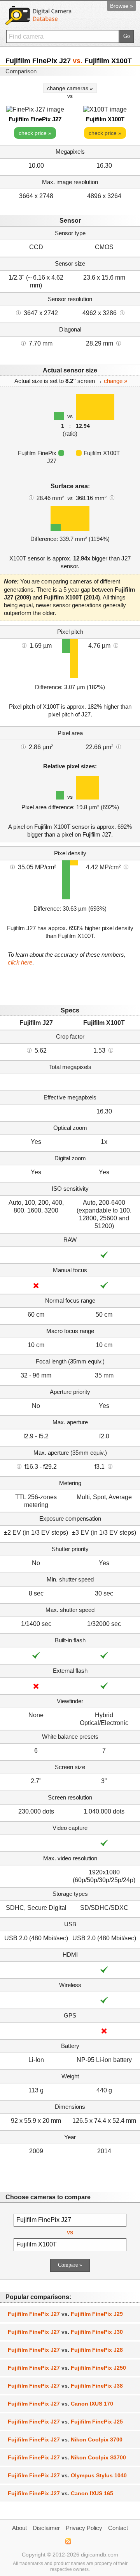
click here (20, 962)
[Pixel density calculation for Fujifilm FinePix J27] (12, 867)
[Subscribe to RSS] (68, 2541)
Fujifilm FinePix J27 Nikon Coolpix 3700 (65, 2439)
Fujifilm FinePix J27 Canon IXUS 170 (60, 2404)
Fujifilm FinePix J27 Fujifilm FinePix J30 (65, 2332)
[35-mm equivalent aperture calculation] (19, 1466)
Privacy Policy (84, 2528)
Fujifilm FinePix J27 (35, 119)
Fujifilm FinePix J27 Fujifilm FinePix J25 (65, 2422)
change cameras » (70, 88)
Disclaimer (46, 2528)
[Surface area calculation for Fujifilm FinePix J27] (31, 497)
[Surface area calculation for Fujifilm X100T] (112, 497)
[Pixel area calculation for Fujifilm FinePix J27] (23, 746)
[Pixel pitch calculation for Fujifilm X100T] (116, 645)
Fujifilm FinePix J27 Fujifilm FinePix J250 (67, 2368)
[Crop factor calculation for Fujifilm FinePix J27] (29, 1050)
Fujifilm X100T (105, 119)
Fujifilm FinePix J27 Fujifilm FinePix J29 (65, 2314)
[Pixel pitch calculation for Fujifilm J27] (24, 645)
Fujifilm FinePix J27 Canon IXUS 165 (60, 2493)
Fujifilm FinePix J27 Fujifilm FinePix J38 (65, 2386)
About (19, 2528)
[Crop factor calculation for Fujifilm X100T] (111, 1050)
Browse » (122, 6)
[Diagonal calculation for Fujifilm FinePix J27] (23, 343)
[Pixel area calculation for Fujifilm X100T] (119, 746)
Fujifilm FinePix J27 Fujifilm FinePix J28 (65, 2350)
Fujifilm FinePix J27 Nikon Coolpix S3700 (67, 2457)
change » (115, 381)
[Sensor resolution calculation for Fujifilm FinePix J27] (18, 312)
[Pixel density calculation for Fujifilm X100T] (126, 867)
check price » (35, 133)
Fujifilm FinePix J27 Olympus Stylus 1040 (67, 2475)
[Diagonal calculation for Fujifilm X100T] (119, 343)
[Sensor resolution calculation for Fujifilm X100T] (122, 312)
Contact (118, 2528)
